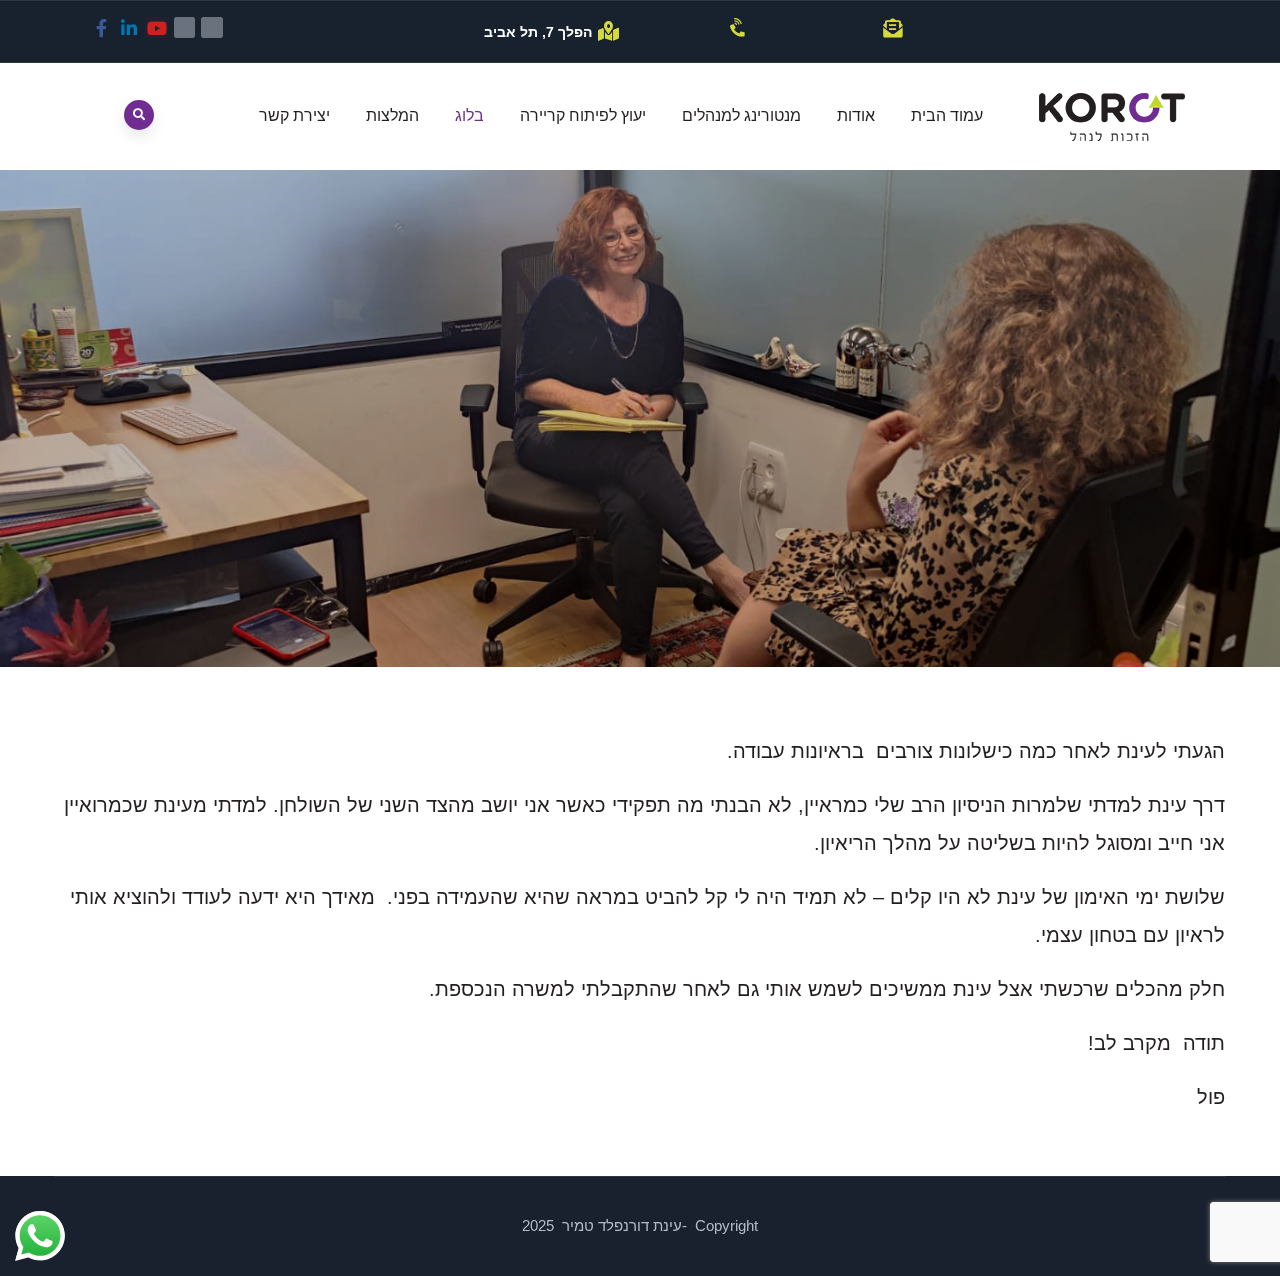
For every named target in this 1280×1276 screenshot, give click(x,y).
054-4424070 (676, 32)
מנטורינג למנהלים (741, 115)
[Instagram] (185, 28)
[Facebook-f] (102, 28)
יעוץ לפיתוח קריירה (583, 115)
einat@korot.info (815, 32)
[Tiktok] (212, 28)
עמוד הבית (947, 115)
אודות (856, 115)
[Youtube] (157, 28)
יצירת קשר (294, 115)
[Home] (1112, 117)
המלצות (392, 115)
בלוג (469, 115)
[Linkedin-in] (130, 28)
